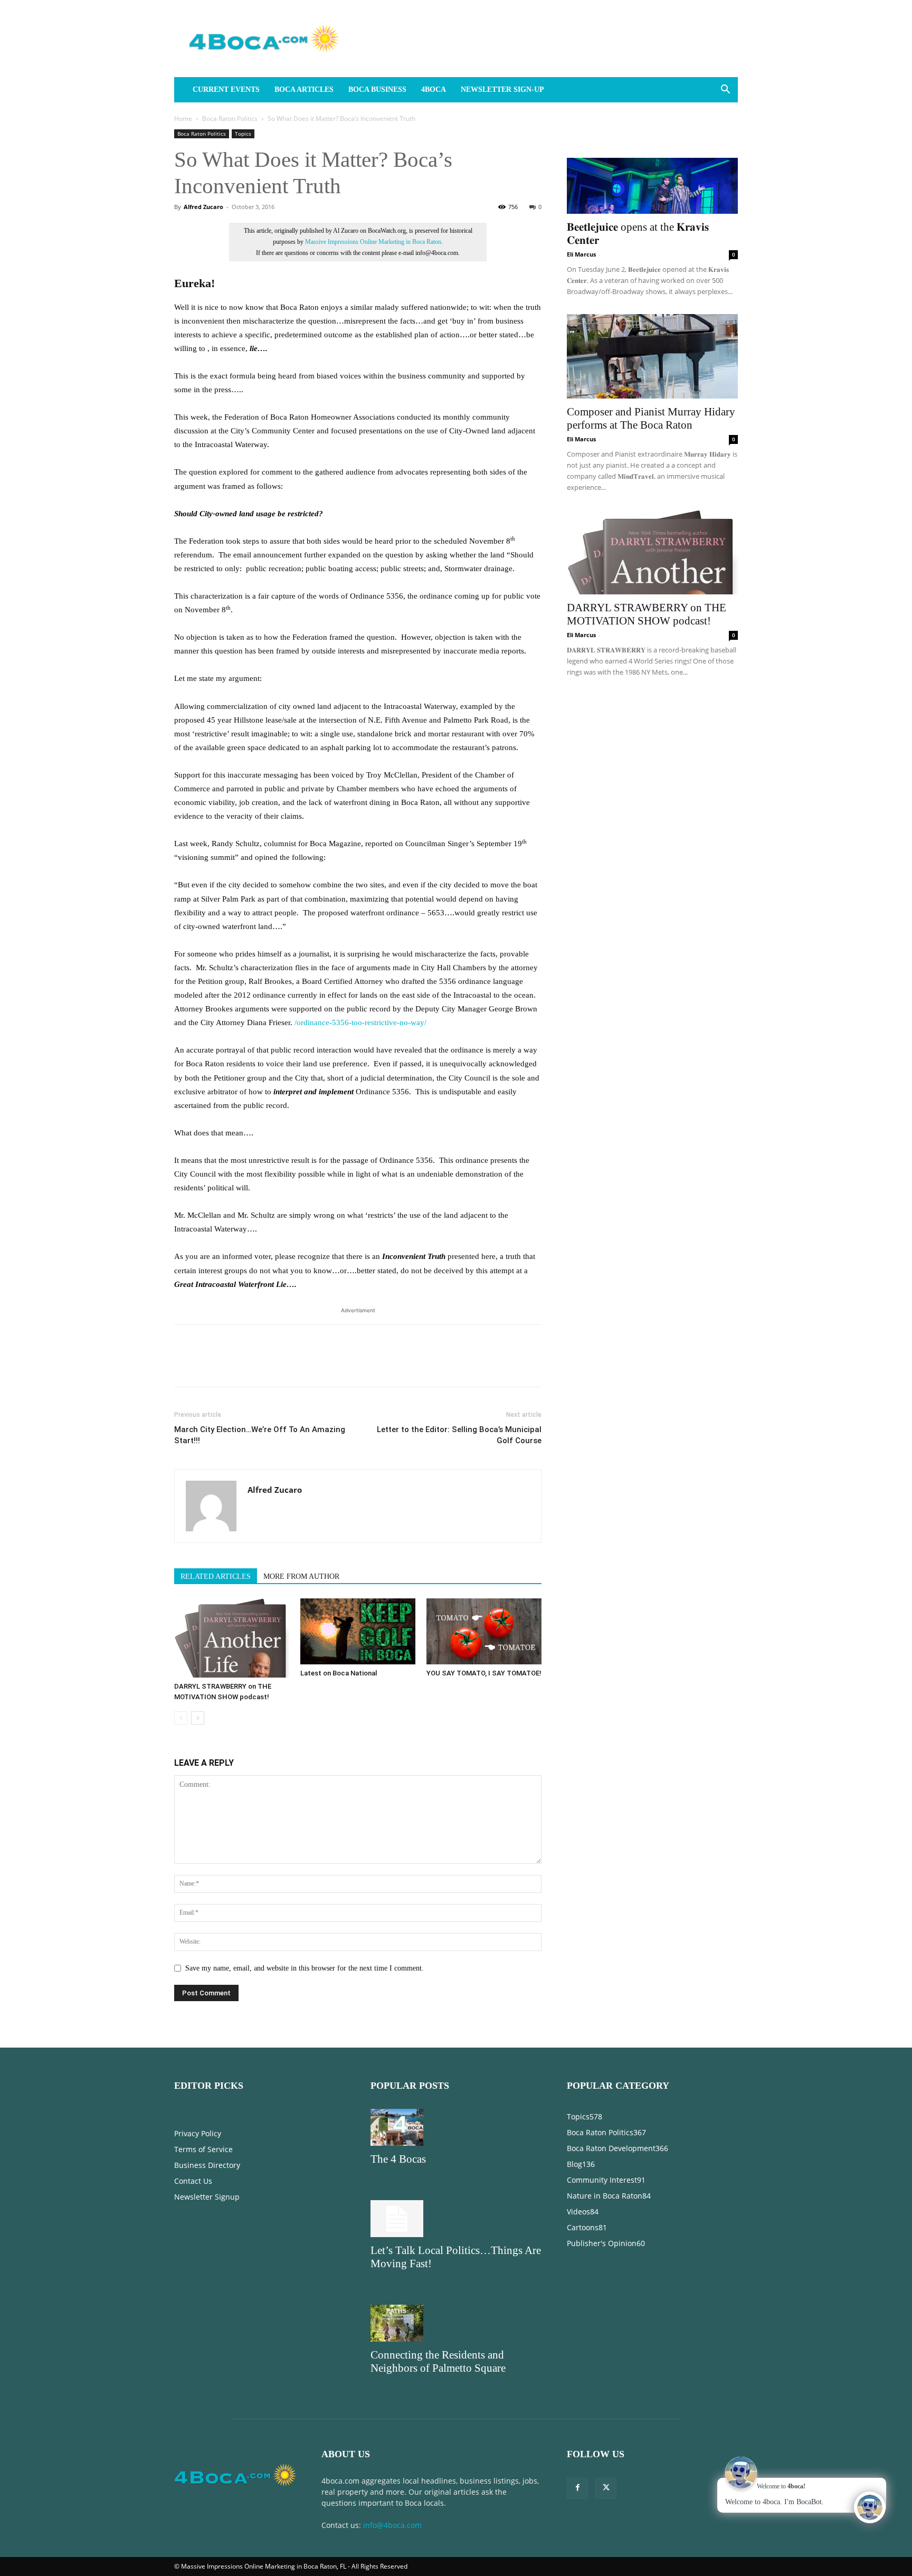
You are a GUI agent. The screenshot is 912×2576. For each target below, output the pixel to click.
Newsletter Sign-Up (502, 89)
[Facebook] (185, 1365)
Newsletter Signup (207, 2197)
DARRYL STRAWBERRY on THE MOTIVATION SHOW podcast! (647, 614)
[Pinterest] (233, 1365)
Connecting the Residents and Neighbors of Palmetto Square (438, 2361)
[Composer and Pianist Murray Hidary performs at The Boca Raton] (652, 356)
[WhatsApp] (258, 1365)
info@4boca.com (392, 2525)
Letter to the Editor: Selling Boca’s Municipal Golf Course (459, 1435)
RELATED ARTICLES (216, 1576)
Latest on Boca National (339, 1673)
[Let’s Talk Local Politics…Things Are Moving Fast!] (456, 2219)
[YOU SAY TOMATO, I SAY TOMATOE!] (484, 1631)
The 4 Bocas (398, 2159)
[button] (725, 91)
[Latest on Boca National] (358, 1631)
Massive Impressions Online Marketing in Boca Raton (373, 242)
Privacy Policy (198, 2133)
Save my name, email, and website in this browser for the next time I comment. (305, 1968)
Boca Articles (304, 89)
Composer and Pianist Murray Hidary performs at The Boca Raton (651, 418)
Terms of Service (203, 2149)
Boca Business (377, 89)
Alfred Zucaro (203, 207)
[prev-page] (181, 1718)
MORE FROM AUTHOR (301, 1576)
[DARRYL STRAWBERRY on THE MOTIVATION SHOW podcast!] (232, 1638)
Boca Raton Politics (230, 119)
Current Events (226, 89)
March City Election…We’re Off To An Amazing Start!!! (260, 1435)
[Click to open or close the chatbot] (870, 2507)
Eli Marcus (581, 254)
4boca (434, 89)
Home (183, 119)
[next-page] (198, 1718)
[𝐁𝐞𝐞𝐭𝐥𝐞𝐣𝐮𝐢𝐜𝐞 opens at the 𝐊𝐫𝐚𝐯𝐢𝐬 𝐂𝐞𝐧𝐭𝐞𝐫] (652, 172)
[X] (209, 1365)
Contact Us (193, 2181)
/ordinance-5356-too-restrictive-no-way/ (360, 1022)
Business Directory (207, 2165)
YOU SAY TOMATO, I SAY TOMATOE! (484, 1673)
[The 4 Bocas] (456, 2127)
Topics (243, 134)
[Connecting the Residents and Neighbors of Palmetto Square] (456, 2323)
